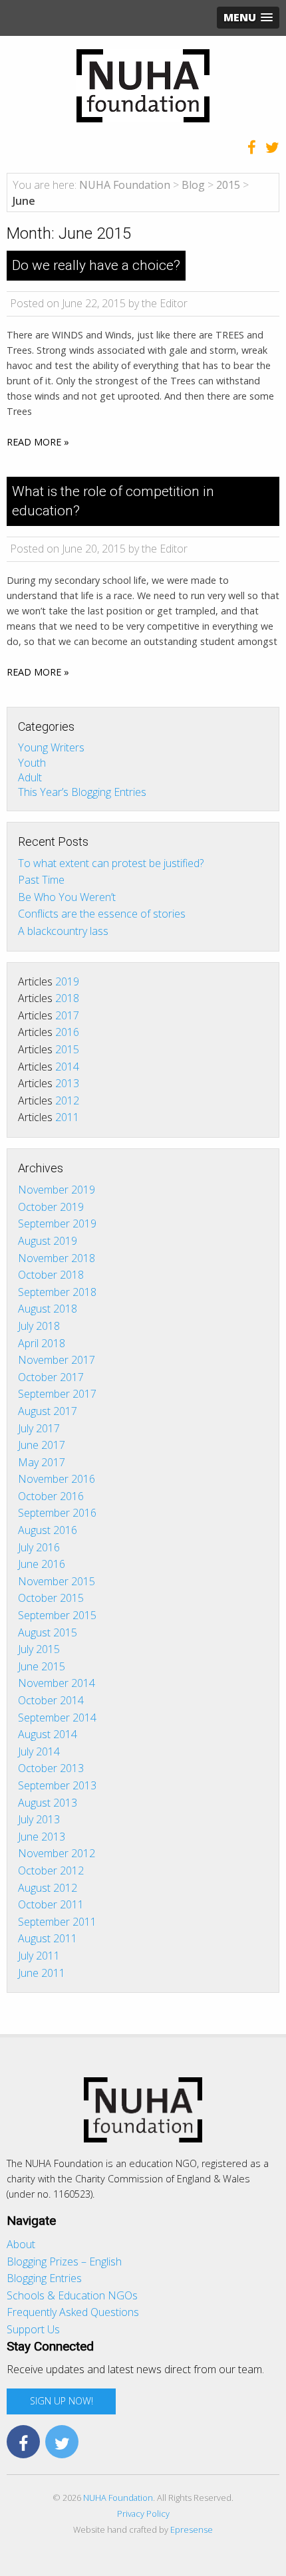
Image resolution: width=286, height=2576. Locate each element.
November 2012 (57, 1853)
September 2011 (57, 1922)
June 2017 (42, 1445)
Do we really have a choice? (96, 265)
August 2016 (48, 1530)
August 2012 (48, 1888)
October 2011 (51, 1904)
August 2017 (48, 1411)
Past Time (41, 880)
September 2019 (57, 1224)
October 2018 (51, 1275)
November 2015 (57, 1581)
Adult (30, 777)
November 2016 (57, 1479)
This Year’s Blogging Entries (82, 792)
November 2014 (57, 1683)
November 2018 (57, 1258)
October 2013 (51, 1768)
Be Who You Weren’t (67, 897)
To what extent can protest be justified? (111, 863)
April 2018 (42, 1343)
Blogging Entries (44, 2278)
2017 (67, 1015)
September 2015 (57, 1615)
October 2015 (51, 1598)
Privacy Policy (143, 2513)
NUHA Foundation (118, 2498)
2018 (67, 998)
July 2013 (39, 1819)
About (21, 2244)
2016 (67, 1032)
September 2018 (57, 1292)
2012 (67, 1100)
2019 (67, 981)
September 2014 (57, 1718)
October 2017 (51, 1377)
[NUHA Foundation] (143, 84)
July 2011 (39, 1956)
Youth (32, 762)
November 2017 (57, 1360)
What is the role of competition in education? (113, 501)
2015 (67, 1049)
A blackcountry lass (63, 931)
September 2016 (57, 1513)
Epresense (192, 2529)
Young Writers (51, 747)
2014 (67, 1067)
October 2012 (51, 1870)
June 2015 (42, 1666)
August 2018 (48, 1309)
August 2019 (48, 1241)
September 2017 (57, 1394)
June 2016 (42, 1564)
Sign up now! (62, 2401)
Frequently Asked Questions (73, 2312)
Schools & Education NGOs (72, 2295)
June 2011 (42, 1973)
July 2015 (39, 1649)
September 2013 (57, 1785)
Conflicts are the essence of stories (102, 914)
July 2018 (39, 1326)
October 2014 (51, 1700)
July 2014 (39, 1751)
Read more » (38, 442)
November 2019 (57, 1190)
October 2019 (51, 1207)
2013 (67, 1083)
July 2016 (39, 1547)
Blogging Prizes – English (64, 2261)
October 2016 (51, 1496)
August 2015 (48, 1632)
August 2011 (48, 1938)
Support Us (33, 2329)
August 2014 (48, 1734)
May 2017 (42, 1462)
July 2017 (39, 1428)
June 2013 (42, 1837)
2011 (67, 1117)
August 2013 (48, 1803)
